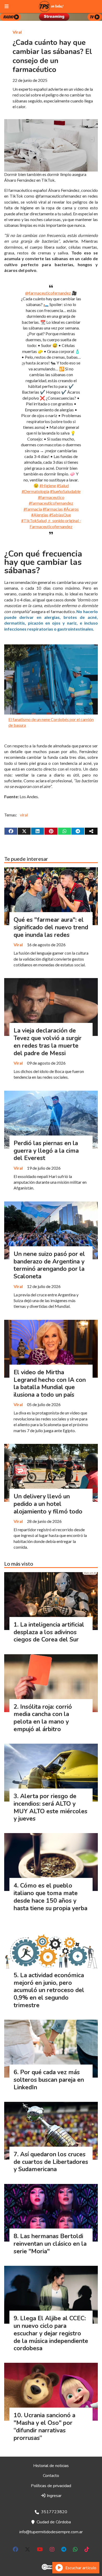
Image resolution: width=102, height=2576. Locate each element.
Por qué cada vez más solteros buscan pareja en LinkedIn (49, 2080)
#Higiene (48, 486)
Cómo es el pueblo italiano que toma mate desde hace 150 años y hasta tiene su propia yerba (50, 1897)
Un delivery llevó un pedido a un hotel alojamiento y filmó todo (48, 1504)
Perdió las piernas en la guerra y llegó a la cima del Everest (46, 1151)
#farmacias (53, 509)
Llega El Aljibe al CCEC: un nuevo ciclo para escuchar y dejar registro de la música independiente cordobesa (51, 2333)
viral (24, 815)
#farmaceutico (51, 497)
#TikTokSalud (34, 520)
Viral (17, 32)
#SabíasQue (60, 515)
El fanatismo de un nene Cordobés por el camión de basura (51, 722)
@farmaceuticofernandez (48, 293)
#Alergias (40, 515)
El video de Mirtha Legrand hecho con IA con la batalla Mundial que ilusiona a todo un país (50, 1384)
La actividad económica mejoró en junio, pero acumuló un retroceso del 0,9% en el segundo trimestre (49, 1990)
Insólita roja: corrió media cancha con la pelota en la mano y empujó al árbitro (43, 1718)
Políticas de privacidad (51, 2486)
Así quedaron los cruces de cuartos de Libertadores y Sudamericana (51, 2162)
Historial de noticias (51, 2466)
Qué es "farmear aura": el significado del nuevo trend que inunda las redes (51, 927)
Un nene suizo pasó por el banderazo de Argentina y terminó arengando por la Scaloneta (49, 1265)
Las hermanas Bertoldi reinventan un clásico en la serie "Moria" (50, 2244)
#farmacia (33, 509)
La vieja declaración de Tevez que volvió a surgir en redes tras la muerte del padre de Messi (48, 1042)
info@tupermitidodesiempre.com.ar (51, 2532)
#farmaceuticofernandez (51, 503)
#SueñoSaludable (65, 491)
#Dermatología (35, 491)
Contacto (51, 2476)
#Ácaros (71, 509)
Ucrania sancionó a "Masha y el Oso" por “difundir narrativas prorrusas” (44, 2427)
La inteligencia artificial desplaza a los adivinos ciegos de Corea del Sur (49, 1632)
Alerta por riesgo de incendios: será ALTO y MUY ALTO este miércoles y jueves (50, 1807)
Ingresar (54, 2496)
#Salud (63, 486)
